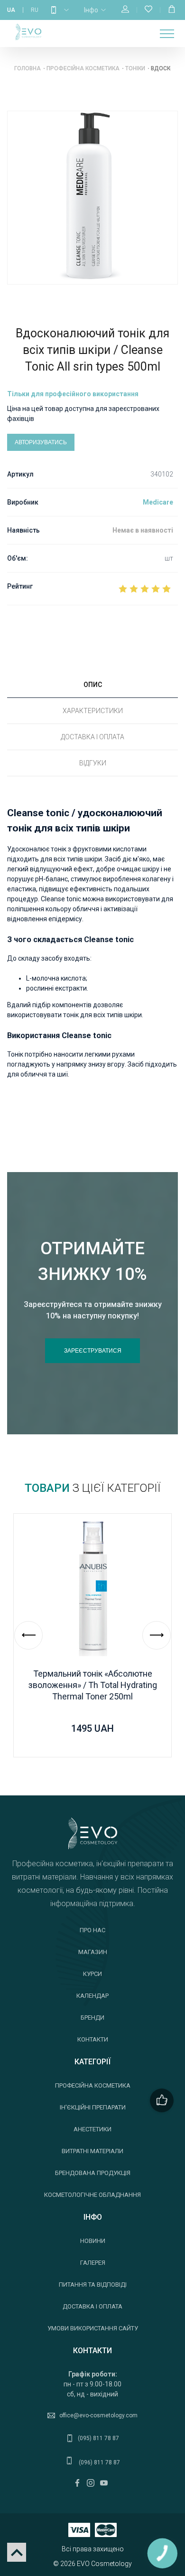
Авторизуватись (41, 442)
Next (157, 1635)
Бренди (92, 2018)
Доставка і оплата (92, 2306)
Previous (28, 1635)
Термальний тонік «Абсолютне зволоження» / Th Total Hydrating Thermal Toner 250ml (93, 1685)
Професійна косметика (83, 68)
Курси (92, 1974)
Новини (93, 2241)
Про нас (92, 1930)
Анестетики (92, 2129)
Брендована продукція (93, 2173)
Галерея (93, 2263)
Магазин (93, 1952)
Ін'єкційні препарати (93, 2107)
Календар (92, 1996)
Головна (28, 68)
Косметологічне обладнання (92, 2195)
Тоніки (135, 68)
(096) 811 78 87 (99, 2462)
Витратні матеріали (92, 2151)
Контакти (93, 2039)
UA (11, 10)
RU (35, 10)
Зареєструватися (93, 1351)
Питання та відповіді (93, 2285)
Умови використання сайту (93, 2328)
